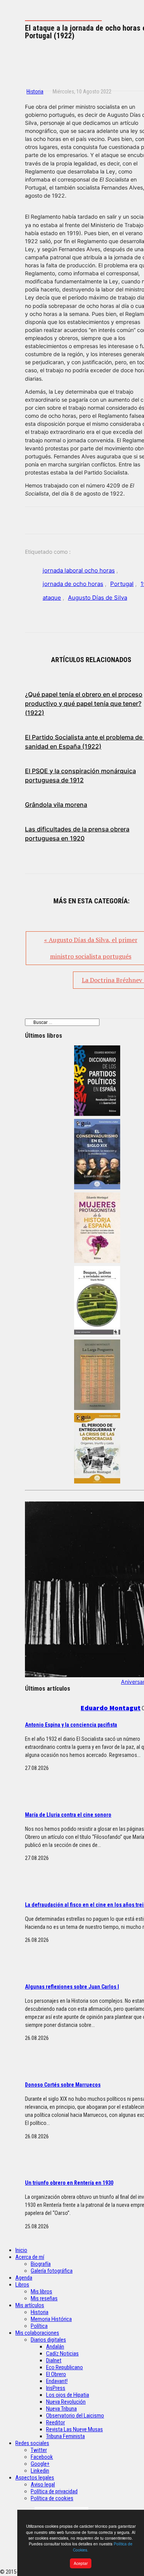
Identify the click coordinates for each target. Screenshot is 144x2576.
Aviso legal (43, 2484)
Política (39, 2326)
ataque (52, 598)
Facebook (42, 2457)
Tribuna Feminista (65, 2436)
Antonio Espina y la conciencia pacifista (71, 1725)
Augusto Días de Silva (98, 598)
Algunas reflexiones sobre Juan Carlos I (72, 1987)
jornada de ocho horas (73, 584)
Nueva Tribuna (61, 2409)
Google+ (40, 2464)
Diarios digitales (48, 2340)
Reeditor (55, 2422)
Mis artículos (30, 2305)
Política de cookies (52, 2498)
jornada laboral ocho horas (79, 570)
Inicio (21, 2250)
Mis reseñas (44, 2298)
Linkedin (40, 2471)
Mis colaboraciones (37, 2333)
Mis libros (41, 2291)
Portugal (122, 584)
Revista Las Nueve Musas (74, 2429)
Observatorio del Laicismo (75, 2416)
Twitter (39, 2450)
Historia (35, 92)
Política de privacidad (54, 2491)
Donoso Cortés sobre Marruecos (63, 2085)
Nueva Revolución (66, 2402)
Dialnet (54, 2360)
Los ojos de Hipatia (68, 2395)
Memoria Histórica (51, 2319)
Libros (22, 2285)
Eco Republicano (65, 2367)
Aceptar (81, 2563)
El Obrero (56, 2374)
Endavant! (57, 2381)
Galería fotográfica (52, 2271)
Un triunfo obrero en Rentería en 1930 (69, 2183)
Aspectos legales (35, 2478)
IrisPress (56, 2388)
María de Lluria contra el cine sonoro (68, 1815)
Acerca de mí (30, 2257)
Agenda (24, 2278)
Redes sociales (32, 2443)
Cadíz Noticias (62, 2354)
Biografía (41, 2264)
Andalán (55, 2347)
